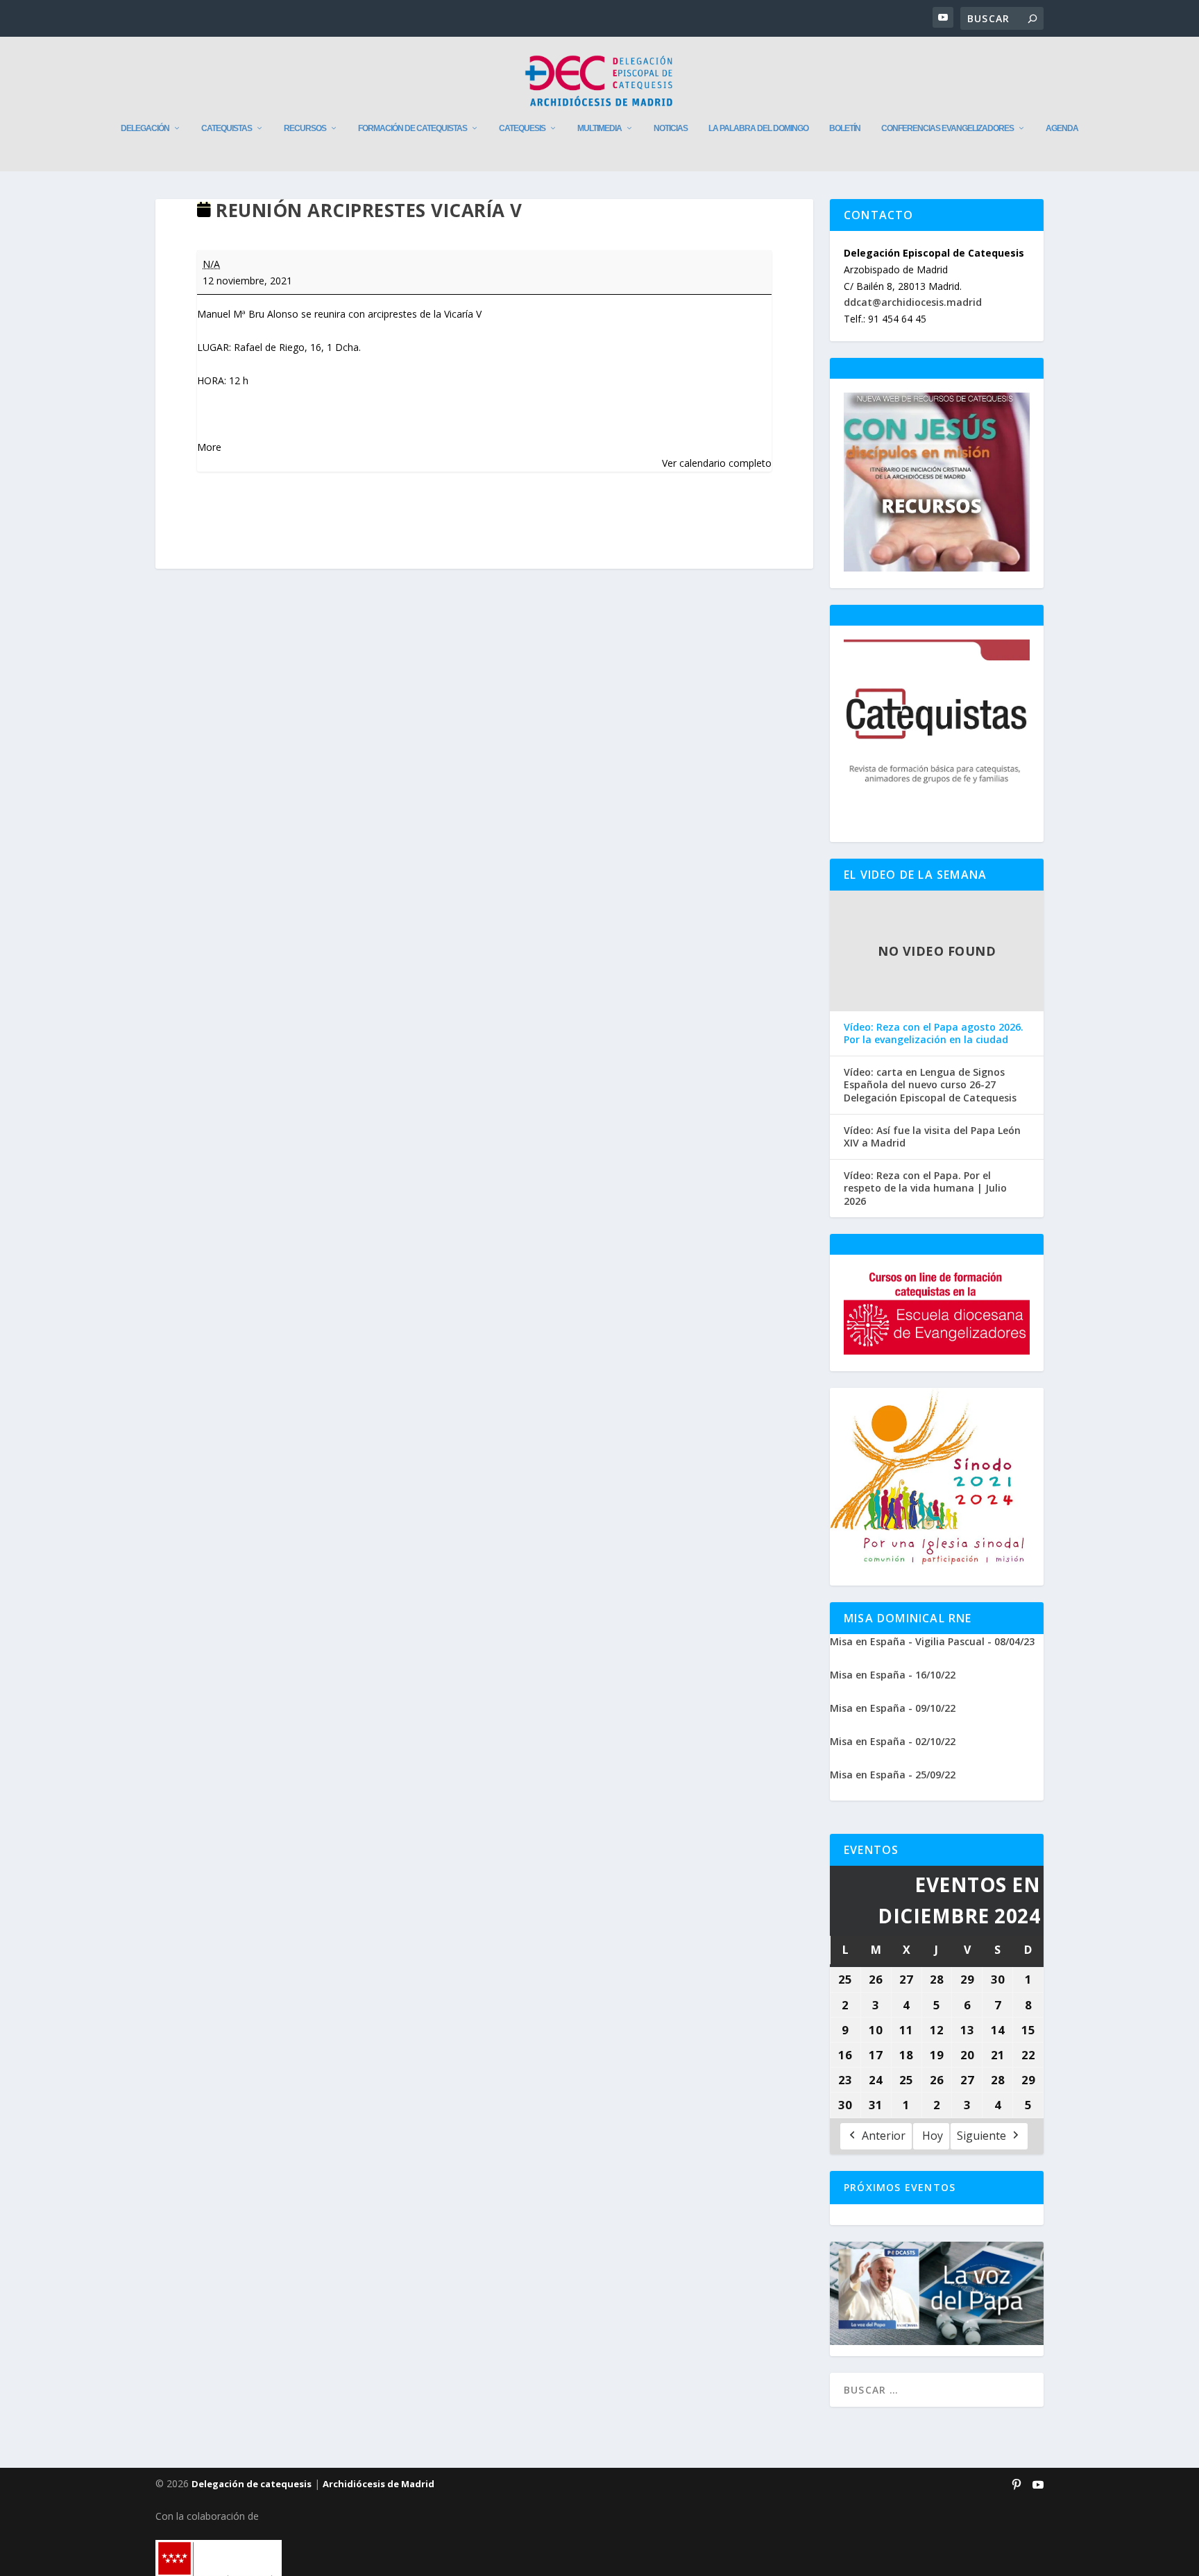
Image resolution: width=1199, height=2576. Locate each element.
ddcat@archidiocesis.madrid (913, 302)
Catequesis (522, 128)
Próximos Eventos (900, 2187)
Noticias (671, 128)
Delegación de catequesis (252, 2484)
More (209, 447)
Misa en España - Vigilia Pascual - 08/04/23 (932, 1641)
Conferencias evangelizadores (947, 128)
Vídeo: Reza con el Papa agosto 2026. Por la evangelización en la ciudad (934, 1033)
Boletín (845, 128)
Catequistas (227, 128)
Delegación (145, 128)
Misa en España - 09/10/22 (893, 1708)
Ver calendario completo (717, 463)
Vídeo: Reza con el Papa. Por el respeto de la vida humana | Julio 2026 (925, 1188)
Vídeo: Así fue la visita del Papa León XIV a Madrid (932, 1137)
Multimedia (599, 128)
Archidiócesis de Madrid (379, 2484)
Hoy (933, 2136)
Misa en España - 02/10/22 (893, 1741)
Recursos (305, 128)
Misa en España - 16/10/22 (893, 1675)
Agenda (1062, 128)
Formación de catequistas (413, 128)
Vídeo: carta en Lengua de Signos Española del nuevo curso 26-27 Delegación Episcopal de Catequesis (930, 1085)
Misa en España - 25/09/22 (893, 1775)
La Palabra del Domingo (758, 128)
